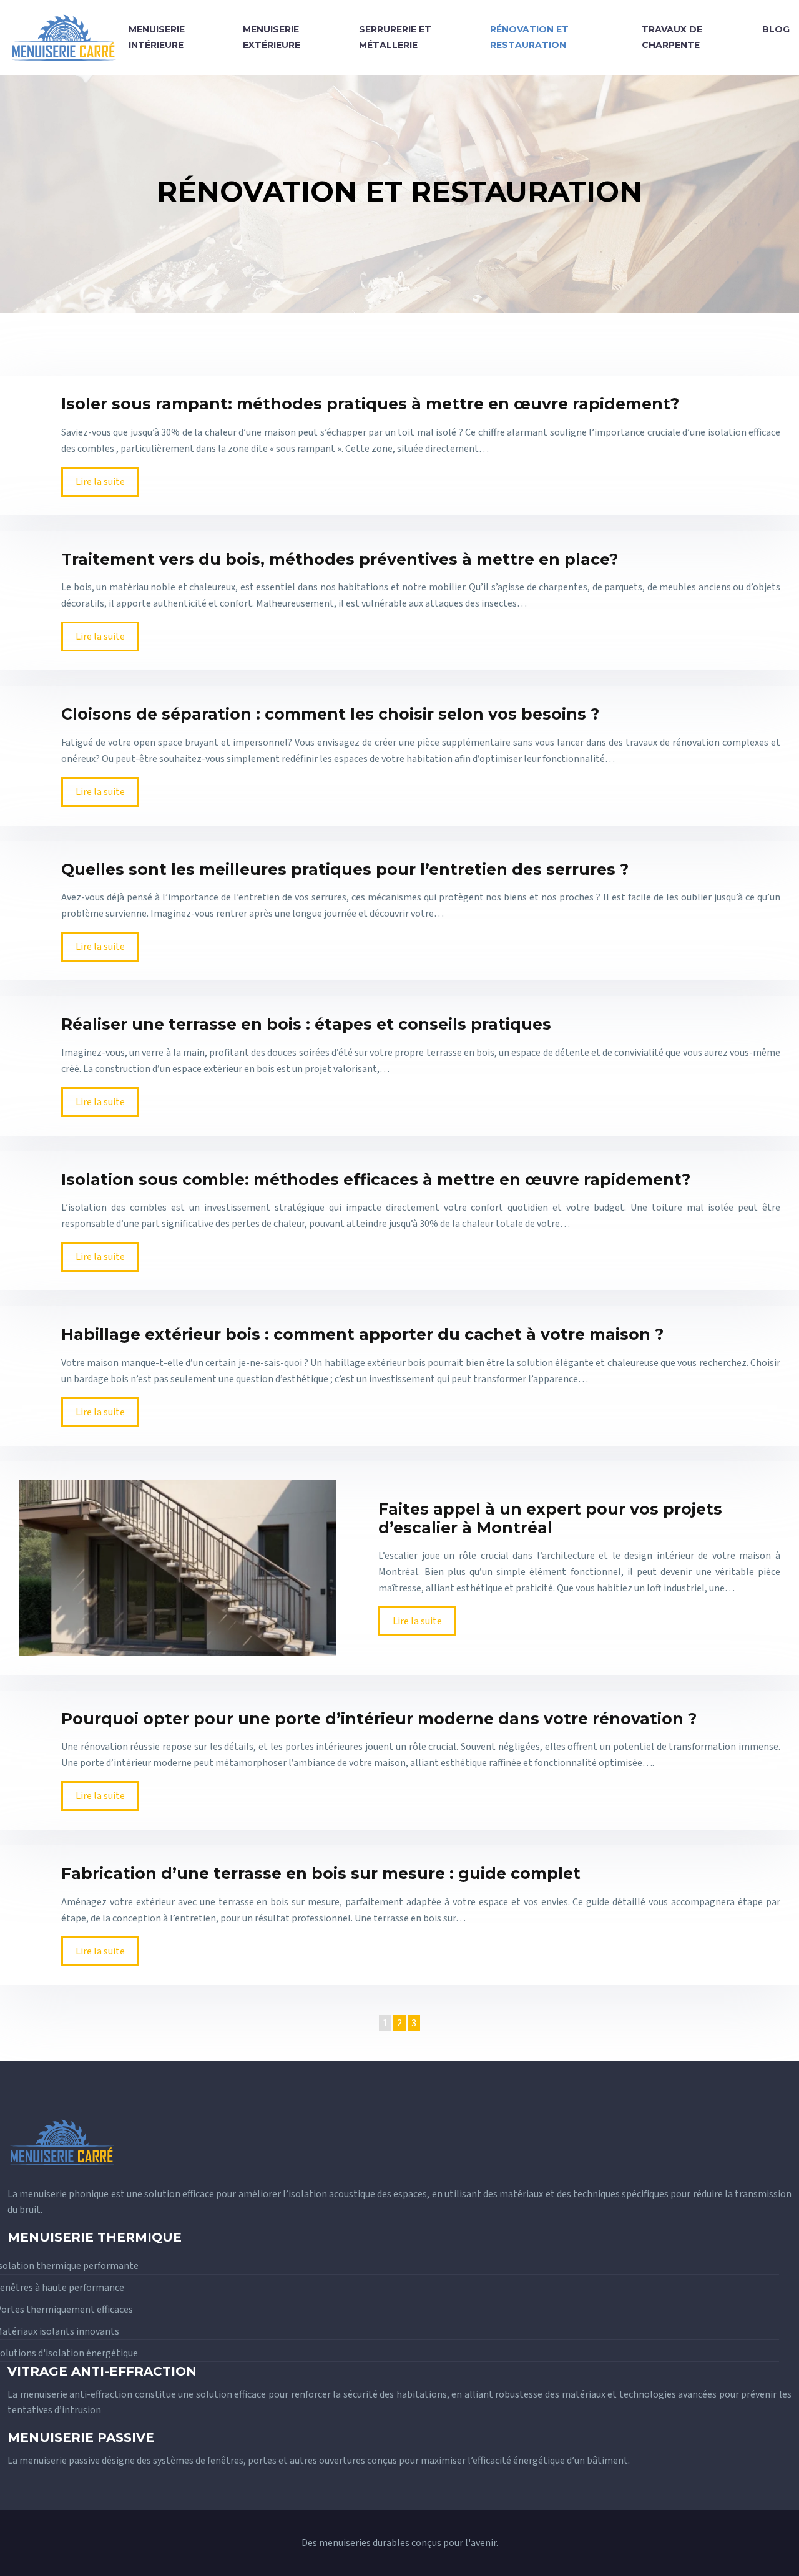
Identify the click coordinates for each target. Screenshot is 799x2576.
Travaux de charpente (672, 37)
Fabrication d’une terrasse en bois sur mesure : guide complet (321, 1873)
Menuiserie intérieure (157, 37)
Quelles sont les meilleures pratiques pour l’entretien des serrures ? (345, 869)
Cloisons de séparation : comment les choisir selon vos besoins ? (330, 714)
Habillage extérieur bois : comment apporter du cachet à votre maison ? (362, 1334)
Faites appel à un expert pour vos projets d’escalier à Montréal (550, 1518)
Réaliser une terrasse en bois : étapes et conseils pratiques (306, 1024)
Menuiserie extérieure (272, 37)
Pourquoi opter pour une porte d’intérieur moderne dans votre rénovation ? (379, 1719)
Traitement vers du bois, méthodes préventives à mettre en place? (340, 559)
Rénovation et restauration (529, 37)
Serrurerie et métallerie (395, 37)
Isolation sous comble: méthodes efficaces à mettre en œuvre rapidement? (376, 1179)
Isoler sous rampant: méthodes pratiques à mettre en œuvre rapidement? (370, 404)
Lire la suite (100, 482)
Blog (776, 29)
